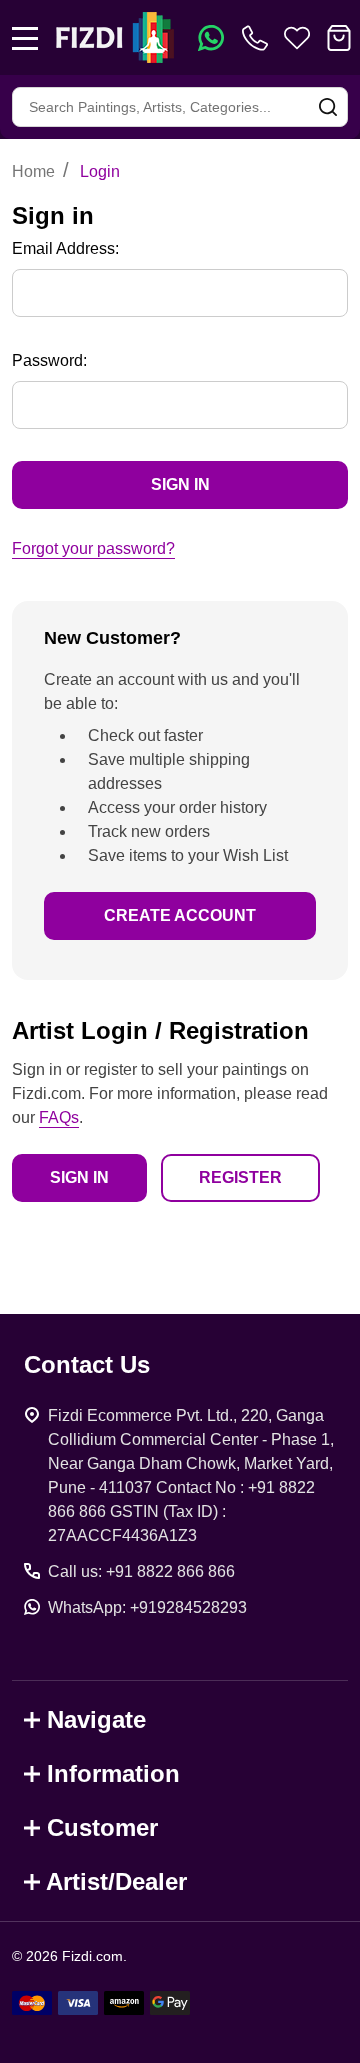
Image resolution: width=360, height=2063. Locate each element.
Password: (49, 360)
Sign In (79, 1177)
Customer (102, 1827)
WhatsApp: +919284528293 (147, 1607)
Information (113, 1773)
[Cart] (339, 38)
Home (33, 171)
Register (240, 1177)
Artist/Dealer (116, 1881)
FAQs (59, 1117)
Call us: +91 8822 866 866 (141, 1571)
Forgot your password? (93, 548)
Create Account (180, 915)
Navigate (96, 1719)
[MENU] (25, 38)
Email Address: (65, 248)
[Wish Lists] (297, 38)
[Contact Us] (259, 38)
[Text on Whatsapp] (211, 38)
